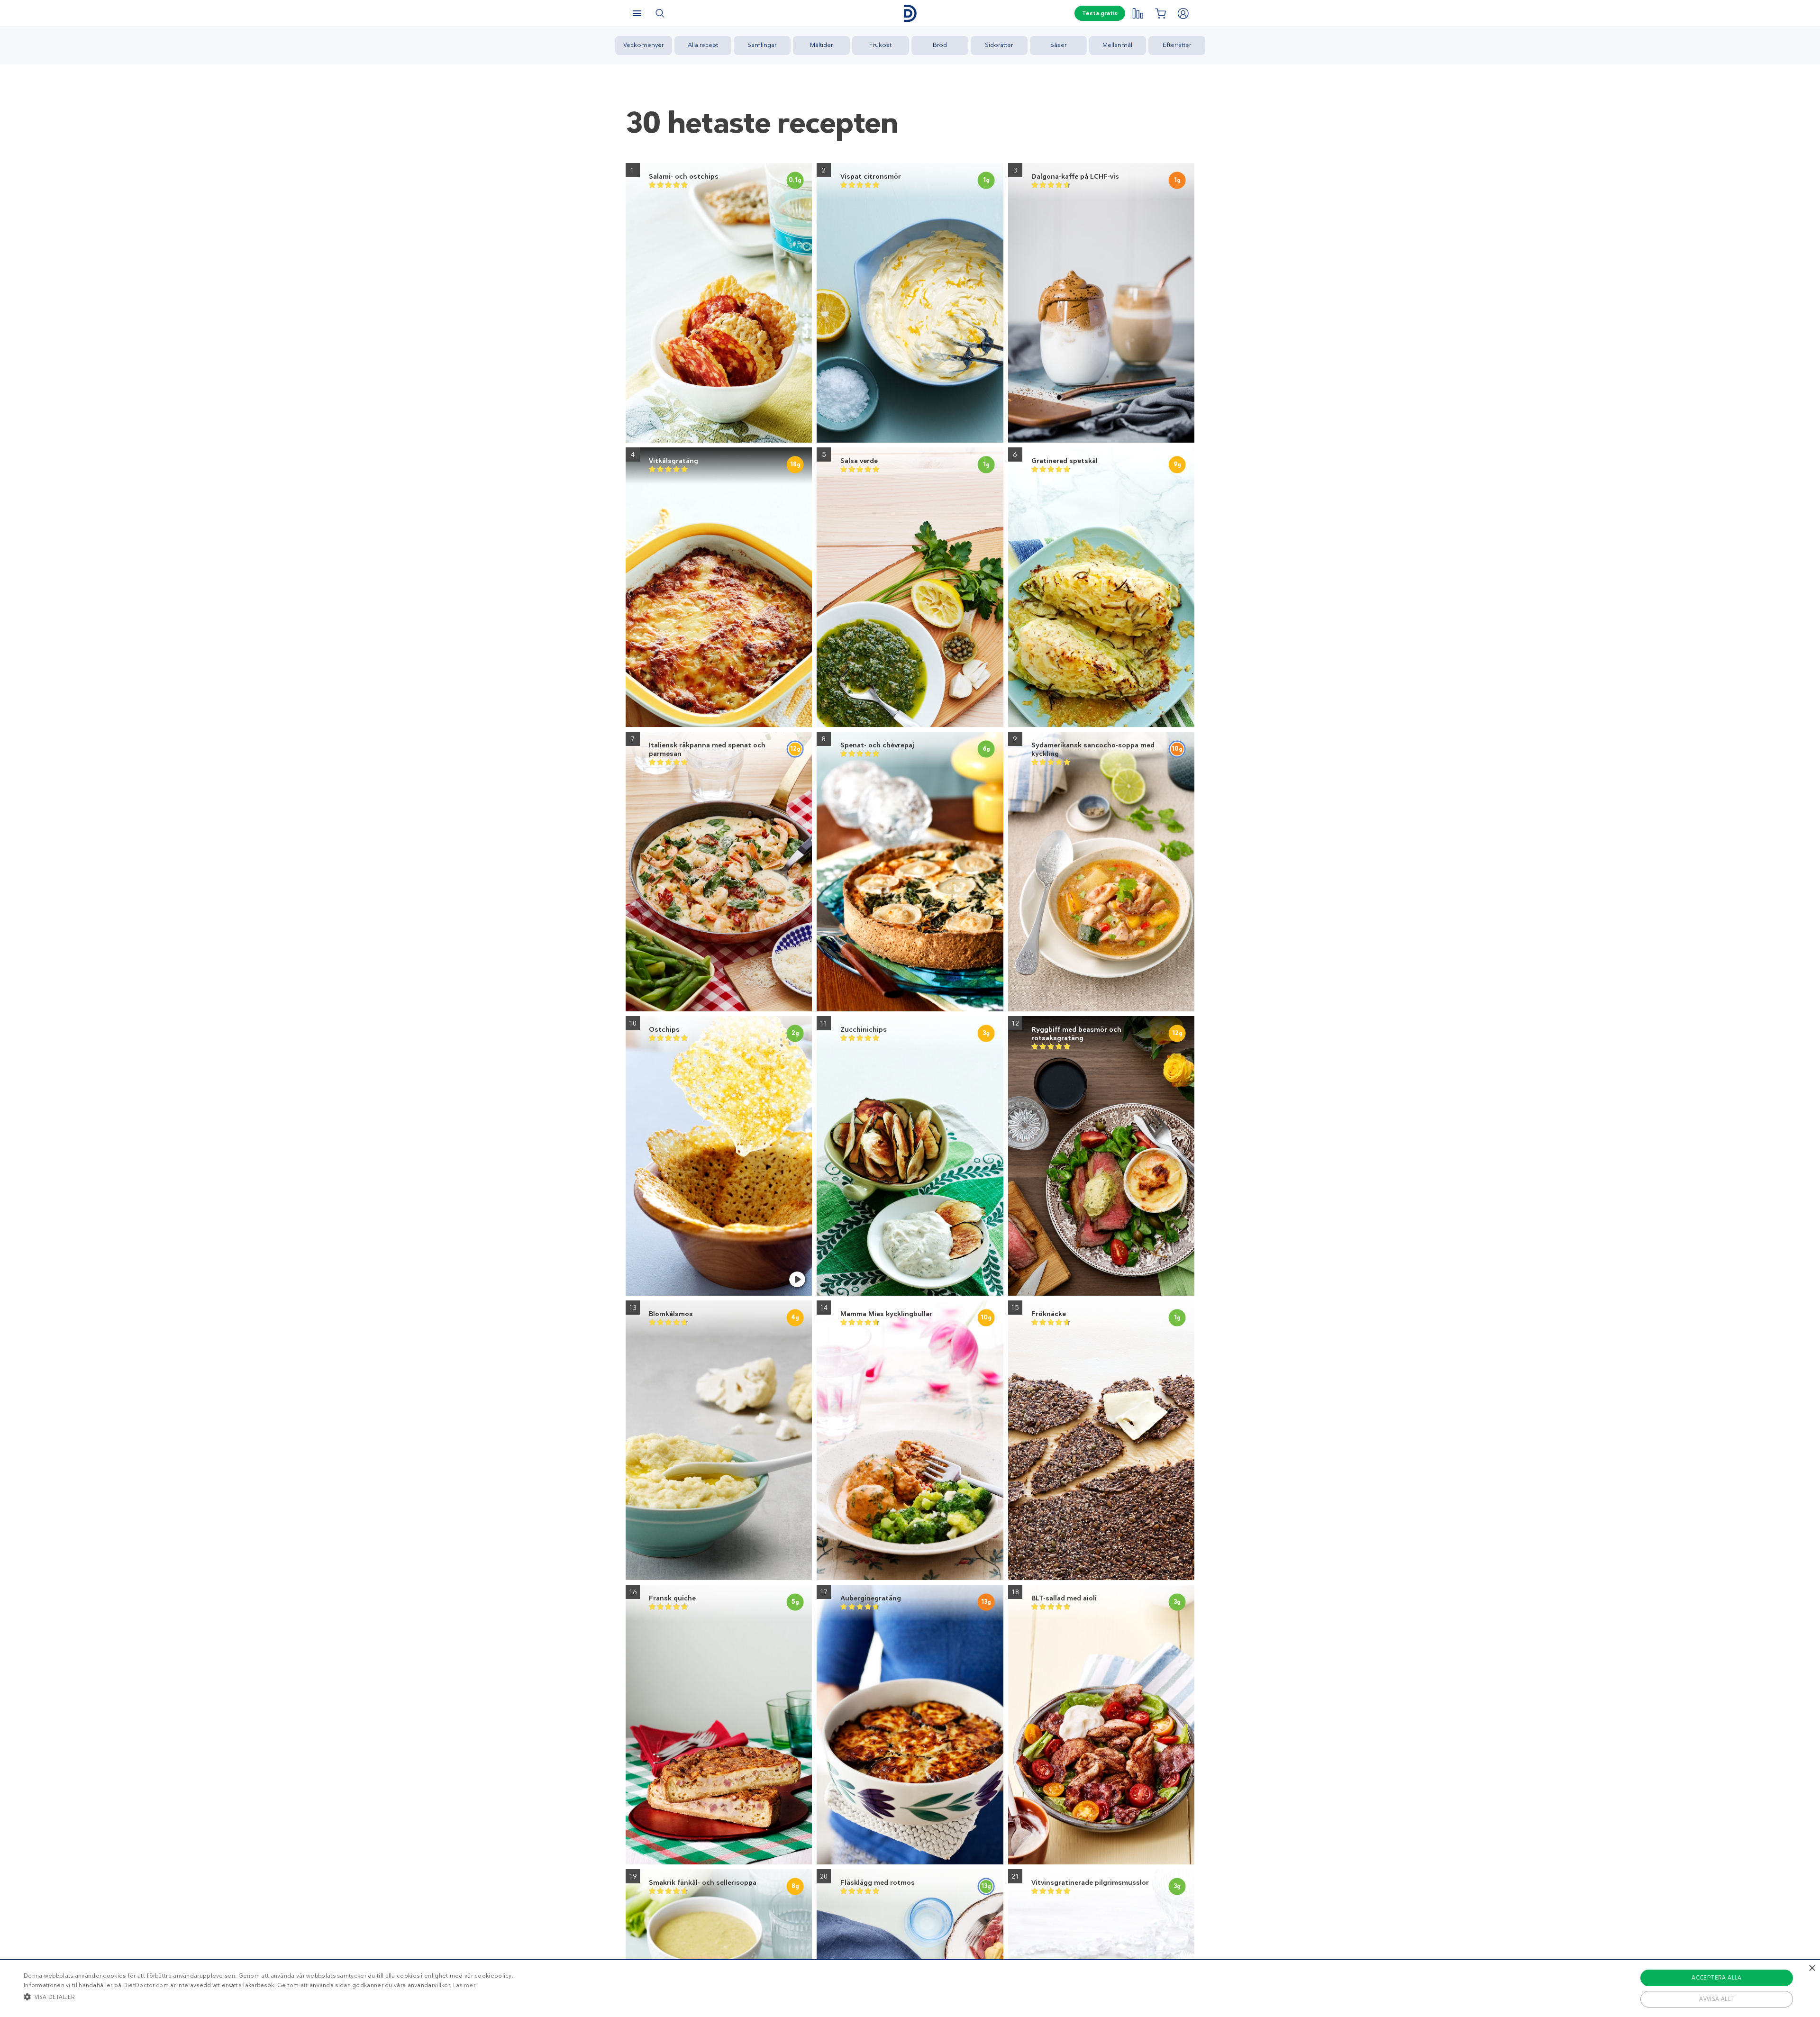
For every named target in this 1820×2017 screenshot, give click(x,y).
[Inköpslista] (1160, 13)
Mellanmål (1117, 45)
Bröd (940, 45)
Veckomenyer (643, 45)
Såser (1058, 45)
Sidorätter (999, 45)
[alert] (910, 1988)
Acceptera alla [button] (1717, 1978)
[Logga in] (1183, 13)
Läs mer (464, 1985)
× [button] (1812, 1968)
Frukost (880, 45)
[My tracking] (1137, 13)
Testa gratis (1100, 13)
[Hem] (910, 14)
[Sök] (660, 13)
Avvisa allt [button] (1716, 1999)
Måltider (821, 45)
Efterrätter (1177, 45)
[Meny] (637, 13)
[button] (268, 1997)
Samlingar (762, 45)
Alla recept (703, 45)
